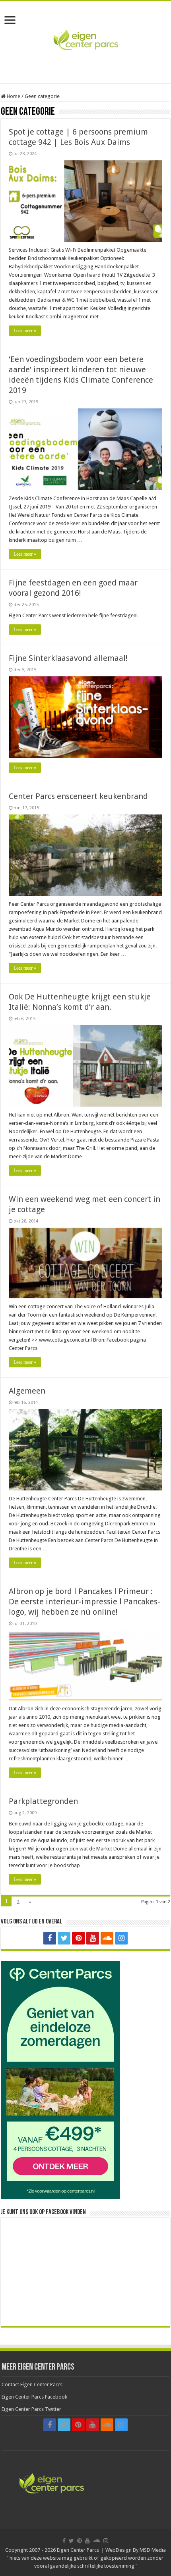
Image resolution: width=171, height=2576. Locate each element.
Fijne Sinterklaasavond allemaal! (68, 658)
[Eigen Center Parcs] (85, 41)
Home (13, 96)
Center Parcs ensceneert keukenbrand (78, 796)
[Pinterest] (78, 1938)
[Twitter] (64, 1938)
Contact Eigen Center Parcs (32, 2384)
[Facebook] (50, 1938)
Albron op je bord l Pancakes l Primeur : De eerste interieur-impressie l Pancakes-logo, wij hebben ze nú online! (85, 1602)
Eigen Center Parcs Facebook (34, 2397)
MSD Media (153, 2550)
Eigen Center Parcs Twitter (31, 2409)
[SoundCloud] (107, 1938)
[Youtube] (93, 1938)
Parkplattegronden (43, 1801)
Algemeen (27, 1391)
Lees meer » (25, 331)
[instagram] (121, 1938)
